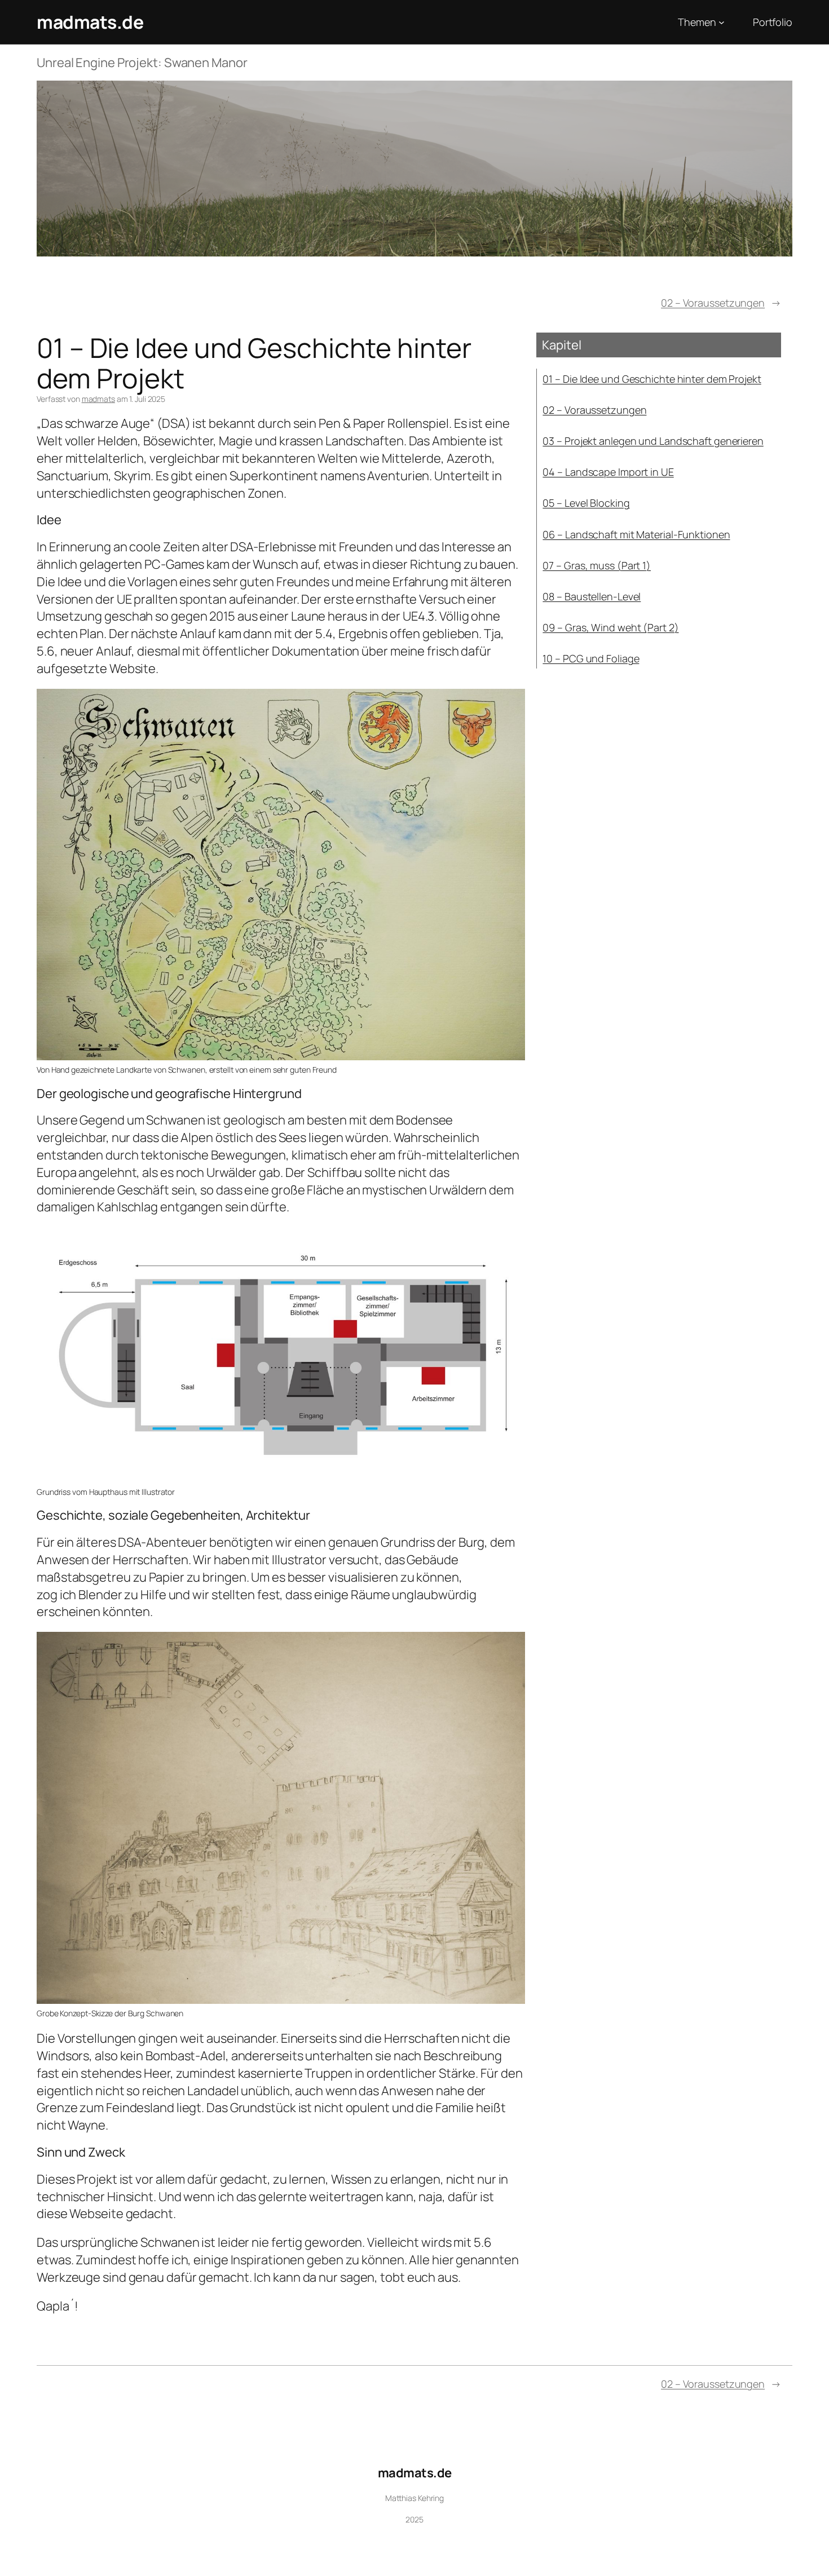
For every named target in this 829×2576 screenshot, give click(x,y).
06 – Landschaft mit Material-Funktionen (636, 534)
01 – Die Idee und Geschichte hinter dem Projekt (652, 379)
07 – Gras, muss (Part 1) (597, 565)
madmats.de (90, 22)
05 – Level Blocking (586, 503)
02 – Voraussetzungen (713, 303)
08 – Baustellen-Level (592, 596)
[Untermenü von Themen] (722, 22)
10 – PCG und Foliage (591, 658)
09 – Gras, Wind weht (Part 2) (610, 627)
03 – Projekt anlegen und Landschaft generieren (653, 441)
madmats (98, 399)
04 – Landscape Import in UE (608, 472)
